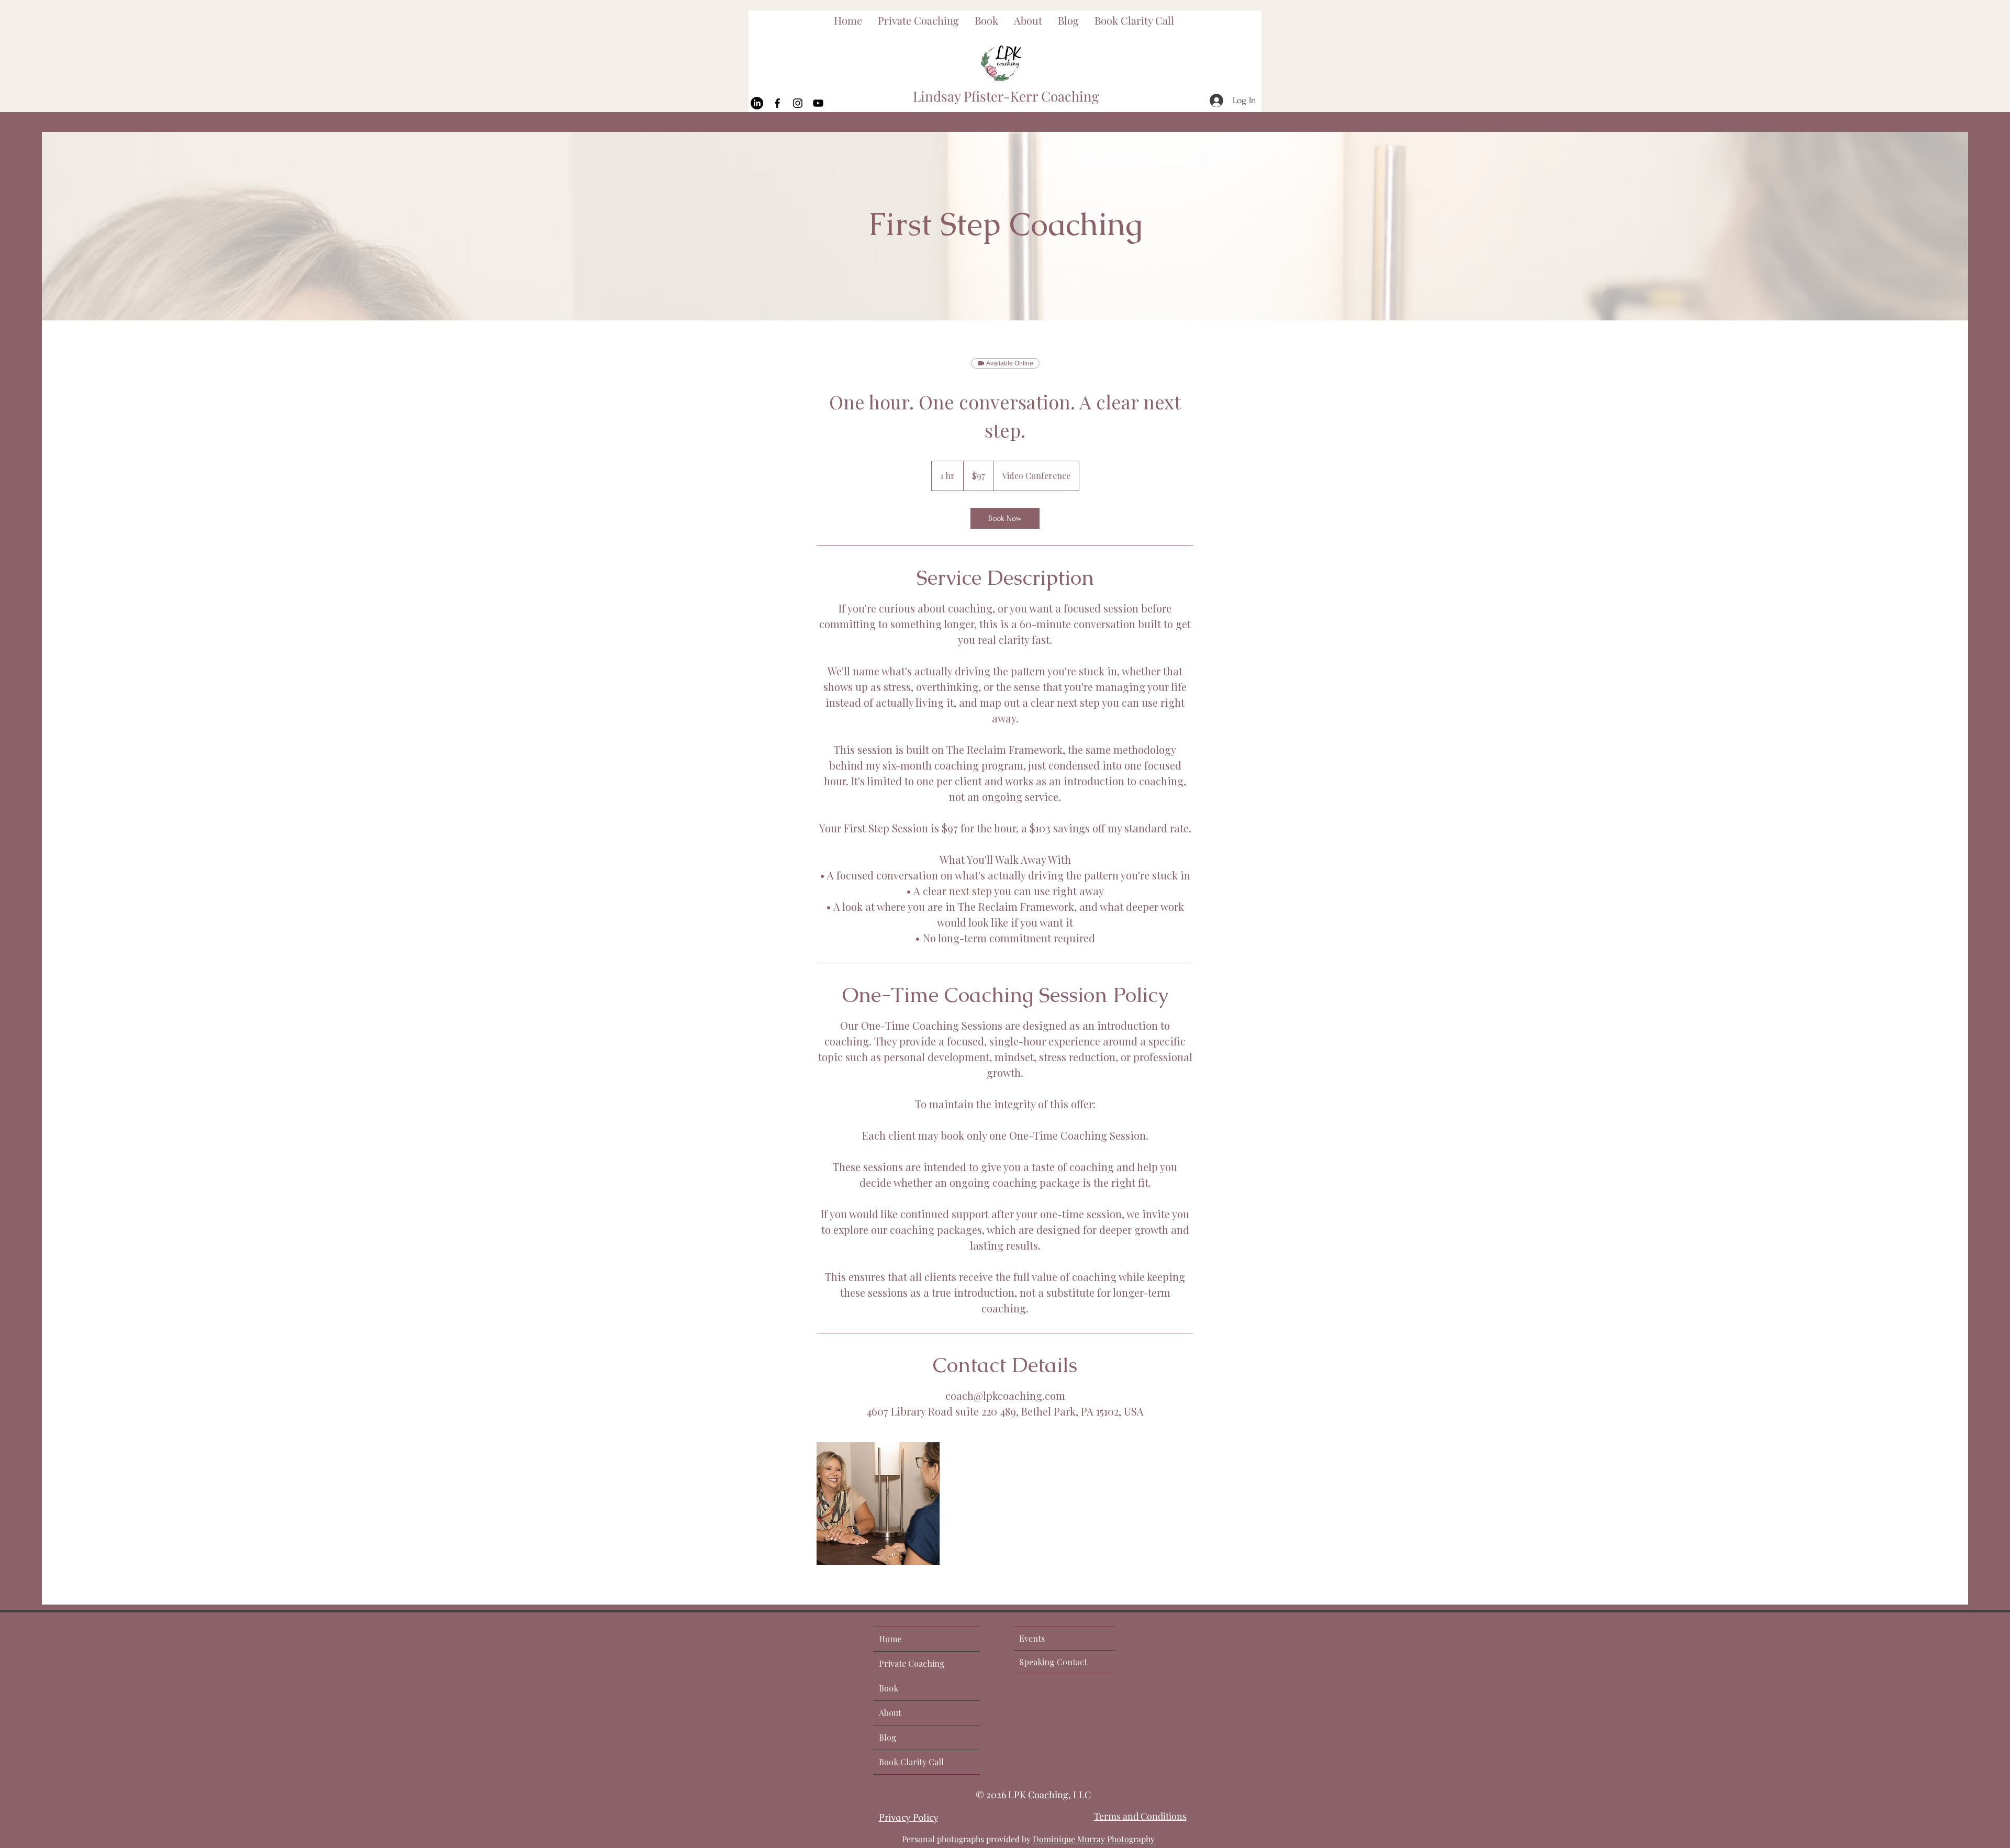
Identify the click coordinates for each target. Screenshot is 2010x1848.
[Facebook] (777, 103)
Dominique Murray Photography (1094, 1839)
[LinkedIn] (757, 103)
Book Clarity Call (911, 1762)
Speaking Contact (1053, 1662)
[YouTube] (818, 103)
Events (1032, 1638)
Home (890, 1639)
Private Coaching (912, 1663)
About (890, 1713)
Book (889, 1688)
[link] (1005, 518)
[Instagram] (798, 103)
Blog (888, 1737)
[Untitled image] (878, 1504)
